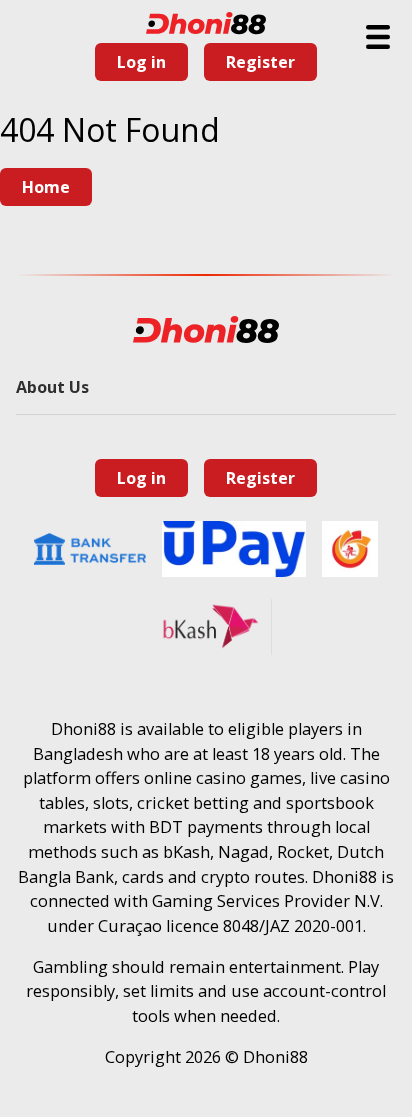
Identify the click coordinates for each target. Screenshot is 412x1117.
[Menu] (378, 37)
